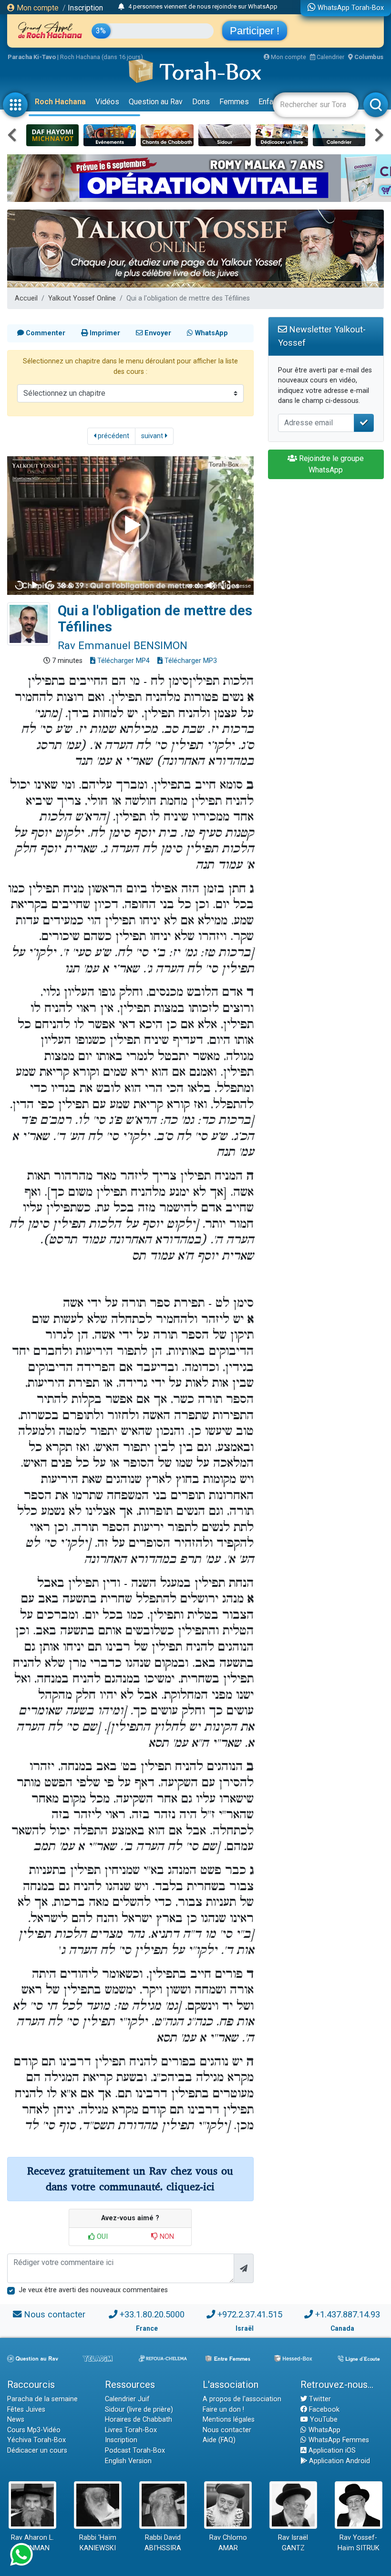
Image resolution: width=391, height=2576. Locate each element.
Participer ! (255, 31)
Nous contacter (55, 2314)
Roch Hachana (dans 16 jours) (102, 57)
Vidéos (107, 102)
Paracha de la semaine (42, 2399)
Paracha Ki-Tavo (32, 57)
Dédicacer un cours (37, 2451)
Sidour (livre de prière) (139, 2410)
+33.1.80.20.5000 (152, 2314)
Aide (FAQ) (219, 2440)
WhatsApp (324, 2430)
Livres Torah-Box (131, 2430)
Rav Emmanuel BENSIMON (123, 645)
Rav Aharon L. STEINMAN (32, 2543)
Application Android (339, 2461)
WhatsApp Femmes (338, 2440)
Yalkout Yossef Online (82, 298)
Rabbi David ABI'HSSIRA (163, 2543)
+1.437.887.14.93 (348, 2314)
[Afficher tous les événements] (121, 7)
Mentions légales (229, 2420)
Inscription (85, 8)
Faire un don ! (223, 2410)
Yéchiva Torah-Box (36, 2440)
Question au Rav (156, 102)
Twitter (319, 2399)
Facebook (323, 2410)
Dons (201, 102)
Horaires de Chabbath (139, 2420)
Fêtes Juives (26, 2410)
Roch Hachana (60, 102)
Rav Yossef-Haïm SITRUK (359, 2543)
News (16, 2420)
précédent (113, 436)
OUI (101, 2237)
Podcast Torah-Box (135, 2451)
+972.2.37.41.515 (250, 2314)
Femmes (234, 102)
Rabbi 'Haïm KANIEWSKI (98, 2543)
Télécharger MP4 (123, 661)
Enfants (271, 102)
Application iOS (331, 2451)
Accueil (26, 298)
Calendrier (330, 57)
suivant (153, 436)
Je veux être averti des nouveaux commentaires (93, 2290)
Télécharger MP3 (190, 661)
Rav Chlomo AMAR (228, 2543)
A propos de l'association (242, 2399)
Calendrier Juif (127, 2399)
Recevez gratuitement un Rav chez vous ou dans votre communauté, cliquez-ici (130, 2179)
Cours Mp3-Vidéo (34, 2430)
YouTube (323, 2420)
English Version (128, 2461)
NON (166, 2237)
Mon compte (37, 8)
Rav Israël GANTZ (293, 2543)
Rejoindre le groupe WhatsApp (330, 464)
